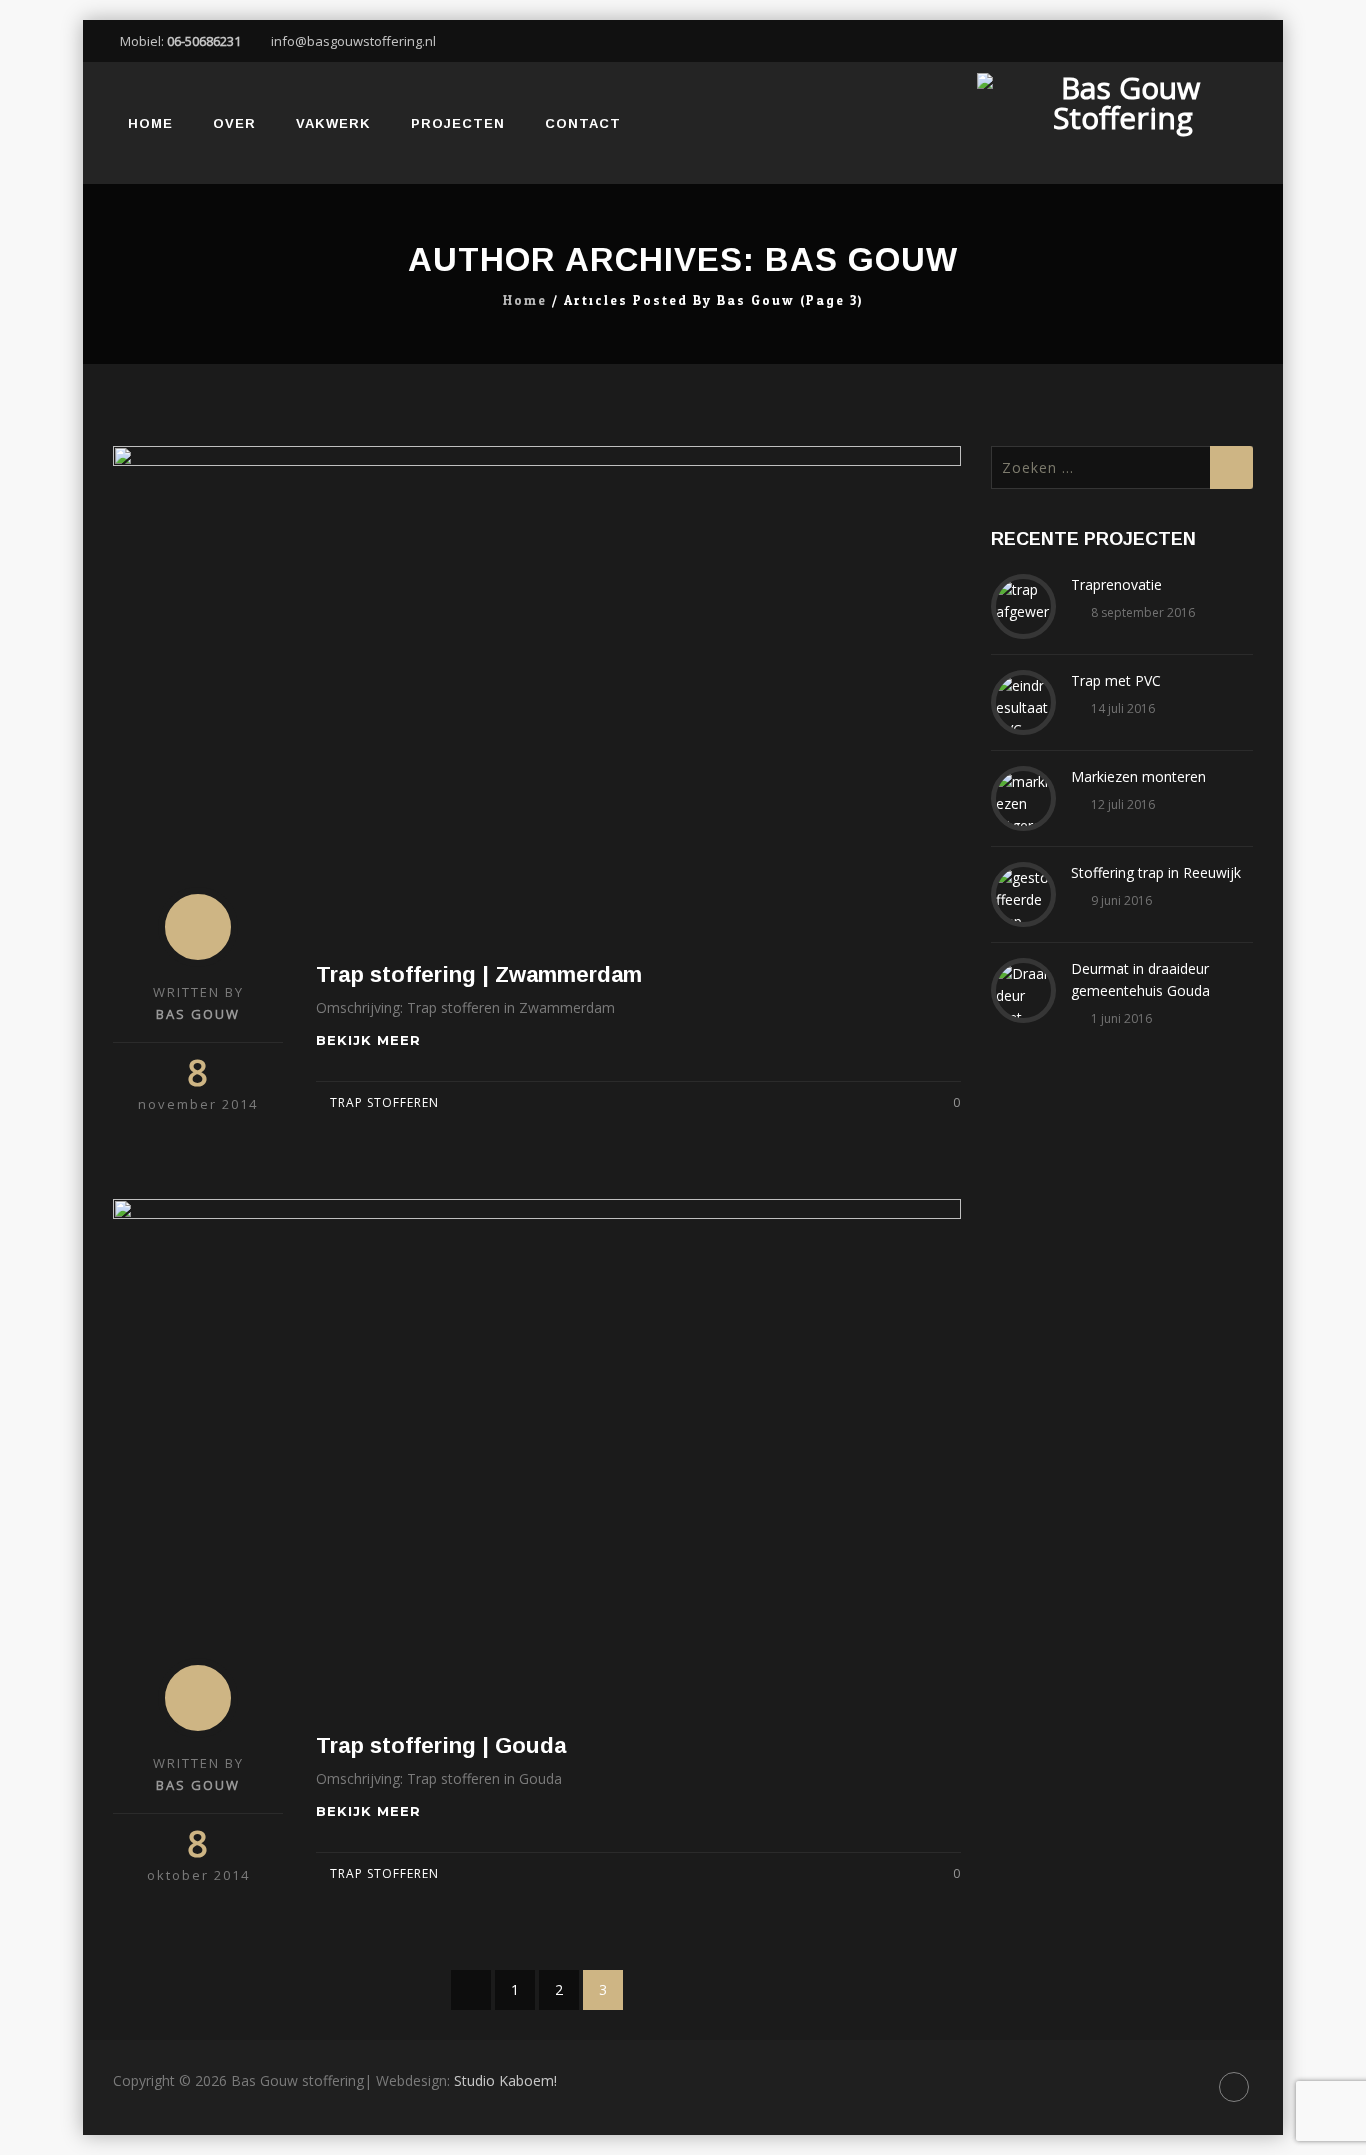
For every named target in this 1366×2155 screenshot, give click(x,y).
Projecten (458, 123)
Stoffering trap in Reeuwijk (1156, 872)
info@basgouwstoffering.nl (353, 41)
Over (234, 123)
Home (150, 123)
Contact (583, 123)
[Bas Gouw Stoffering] (1122, 123)
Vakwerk (333, 123)
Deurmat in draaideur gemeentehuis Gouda (1140, 979)
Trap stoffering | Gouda (441, 1745)
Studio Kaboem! (505, 2080)
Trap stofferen (384, 1102)
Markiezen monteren (1138, 776)
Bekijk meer (371, 1040)
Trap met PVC (1116, 680)
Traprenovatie (1116, 584)
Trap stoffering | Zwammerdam (479, 974)
